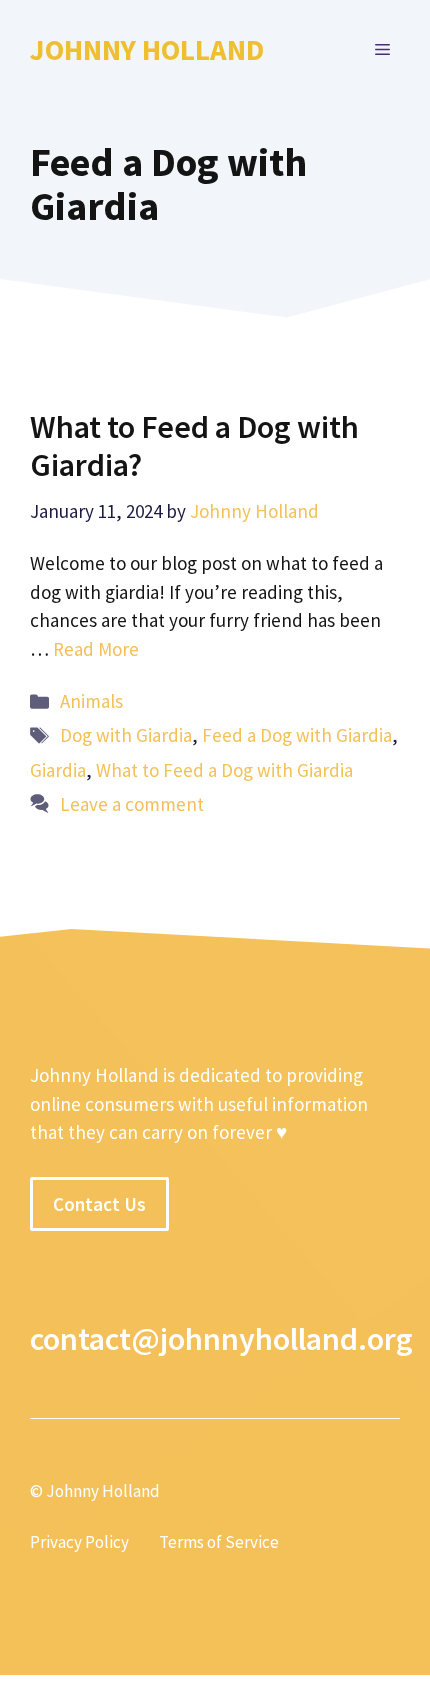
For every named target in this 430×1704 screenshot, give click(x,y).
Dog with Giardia (126, 735)
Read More (96, 649)
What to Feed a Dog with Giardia (224, 770)
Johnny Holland (147, 49)
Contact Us (99, 1204)
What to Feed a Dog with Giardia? (194, 446)
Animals (91, 701)
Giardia (58, 770)
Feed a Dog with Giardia (297, 735)
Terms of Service (219, 1542)
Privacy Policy (79, 1542)
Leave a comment (132, 804)
